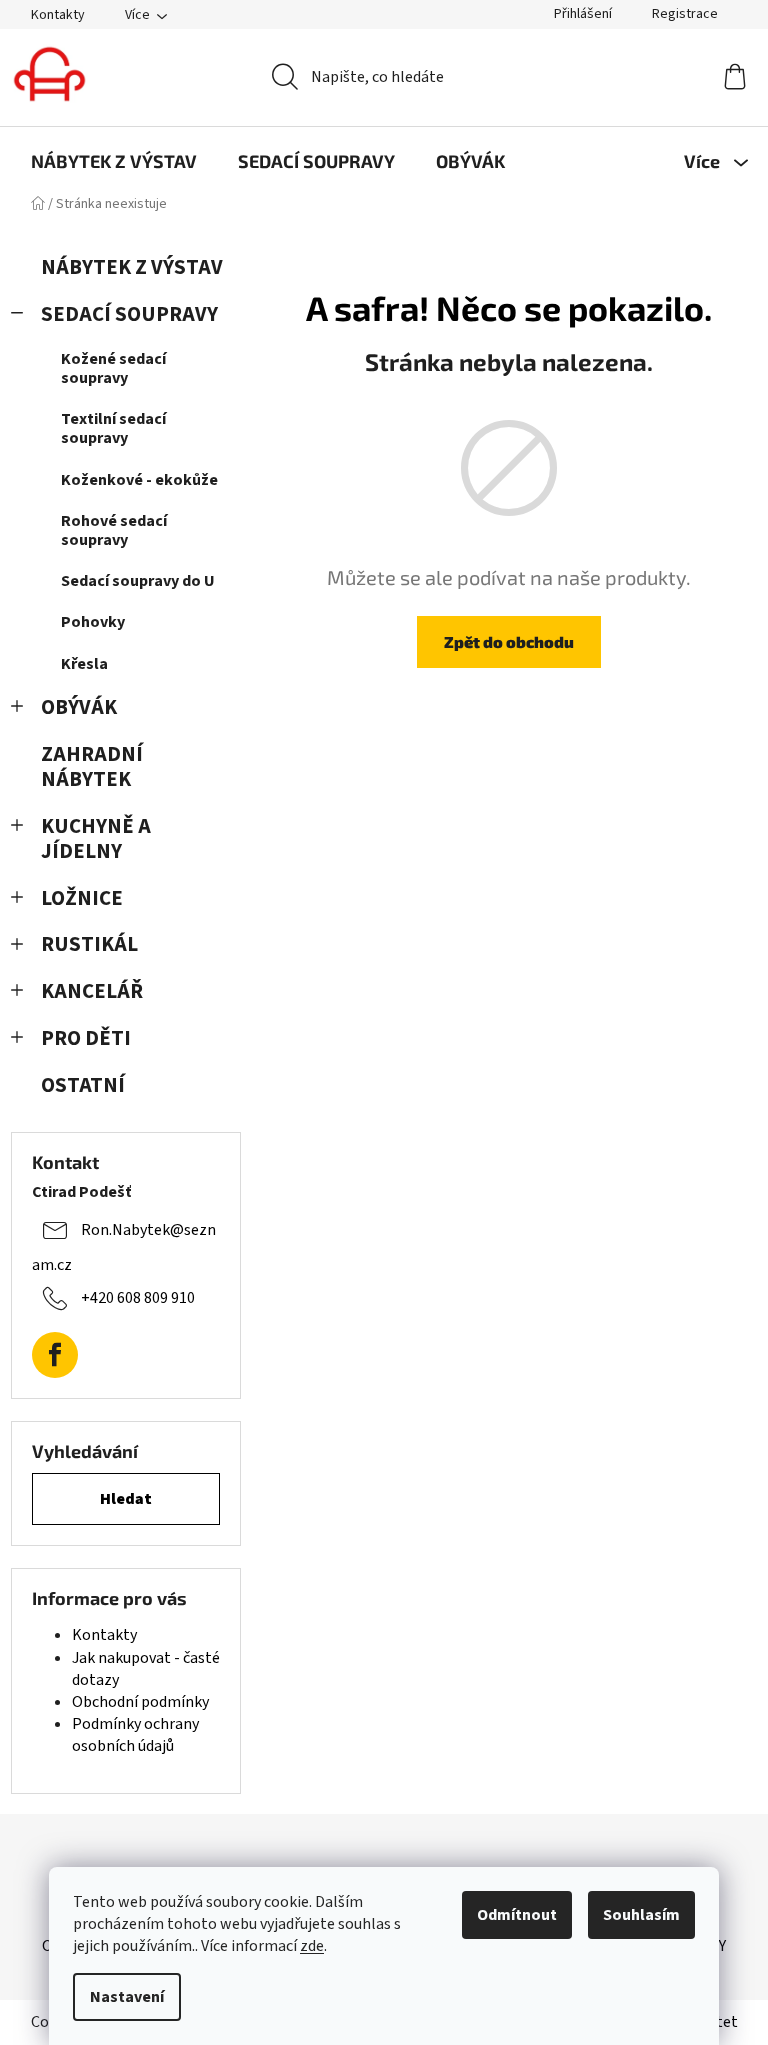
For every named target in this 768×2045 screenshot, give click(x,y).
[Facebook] (55, 1355)
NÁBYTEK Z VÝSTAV (132, 267)
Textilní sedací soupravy (113, 428)
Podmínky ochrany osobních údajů (135, 1735)
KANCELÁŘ (92, 991)
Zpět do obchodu (509, 641)
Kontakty (58, 15)
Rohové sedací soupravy (114, 530)
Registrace (685, 14)
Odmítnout (517, 1915)
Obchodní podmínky (140, 1702)
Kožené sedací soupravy (113, 368)
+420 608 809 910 (138, 1298)
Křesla (84, 664)
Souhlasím (641, 1915)
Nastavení (127, 1997)
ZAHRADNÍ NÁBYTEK (92, 767)
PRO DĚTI (86, 1038)
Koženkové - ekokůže (139, 480)
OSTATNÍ (83, 1085)
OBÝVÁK (79, 707)
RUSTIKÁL (89, 944)
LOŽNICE (82, 898)
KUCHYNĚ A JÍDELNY (96, 839)
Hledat (126, 1499)
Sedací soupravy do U (138, 581)
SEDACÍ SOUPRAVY (129, 314)
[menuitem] (114, 161)
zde (312, 1946)
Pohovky (93, 622)
